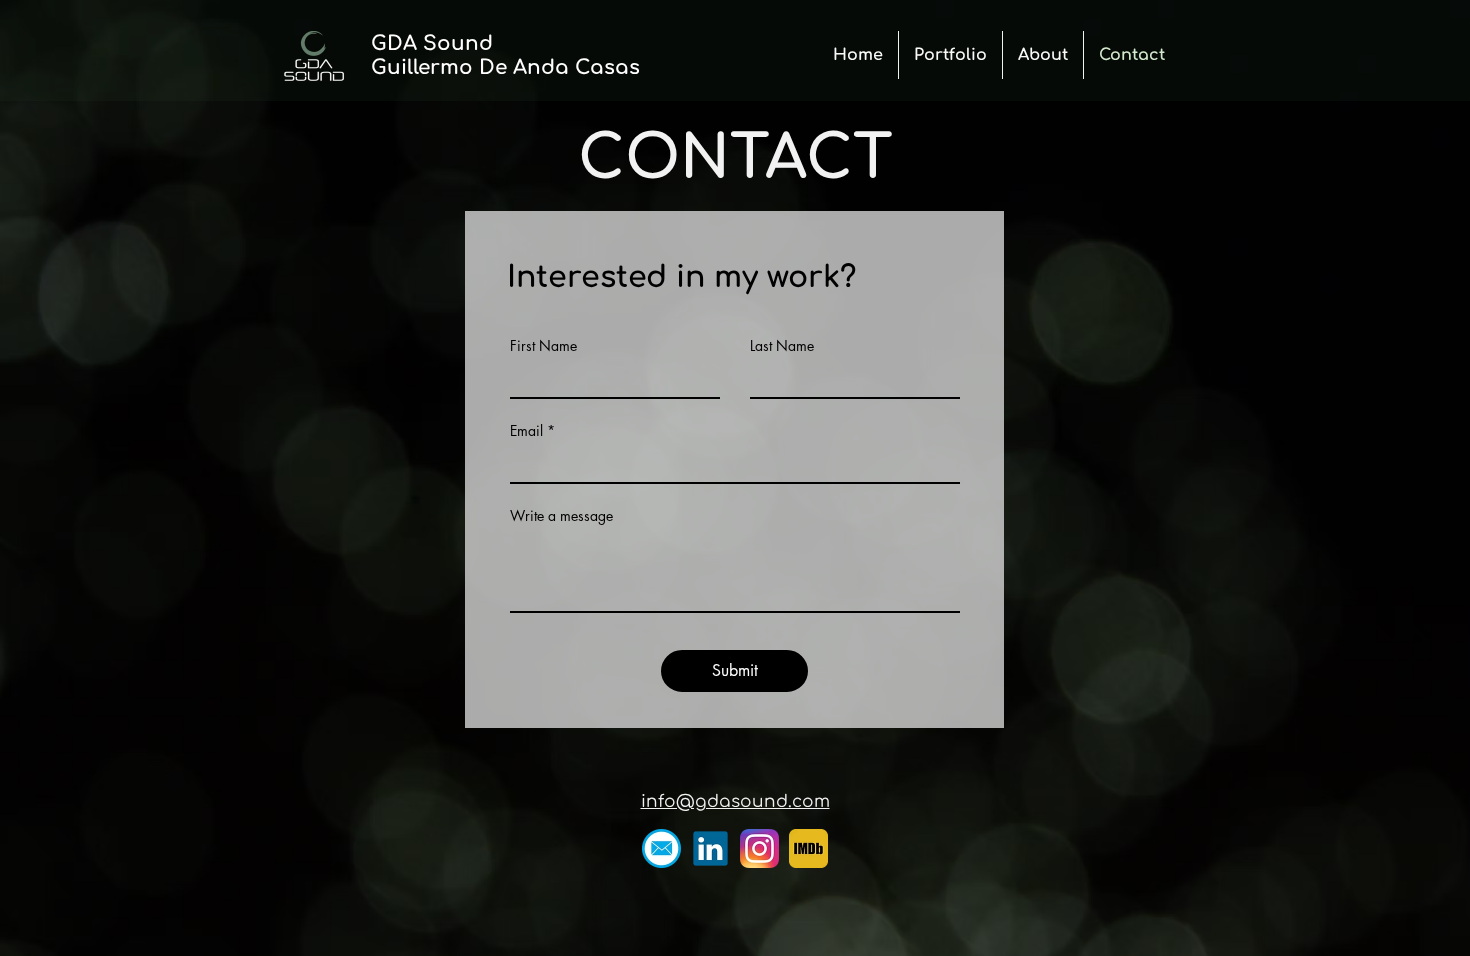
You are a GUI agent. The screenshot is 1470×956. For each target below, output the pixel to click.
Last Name (782, 346)
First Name (543, 346)
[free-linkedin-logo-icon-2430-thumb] (710, 848)
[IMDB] (808, 848)
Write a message (561, 516)
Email (526, 431)
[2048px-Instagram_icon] (759, 848)
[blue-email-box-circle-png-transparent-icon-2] (661, 848)
